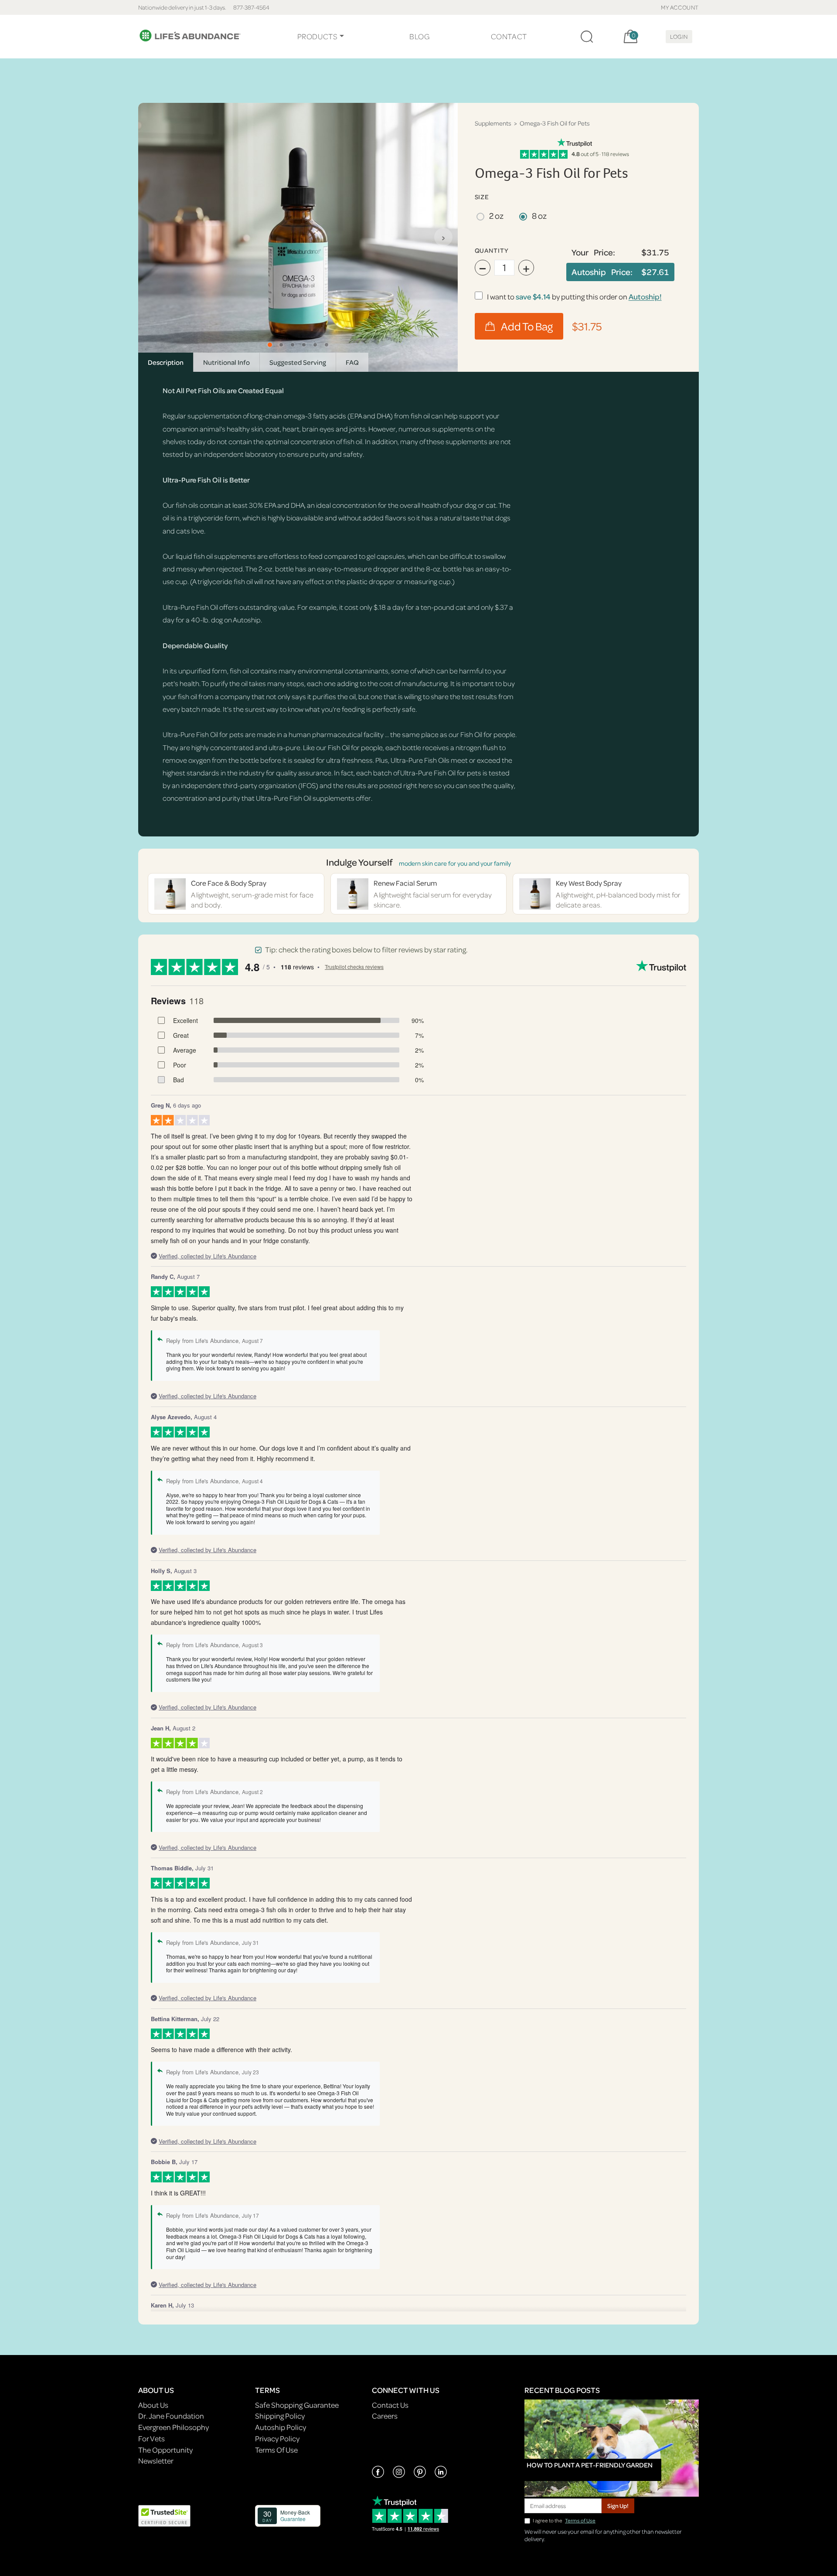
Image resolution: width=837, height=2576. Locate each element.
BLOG (419, 36)
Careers (385, 2416)
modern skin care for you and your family (455, 863)
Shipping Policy (280, 2416)
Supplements (493, 123)
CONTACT (509, 36)
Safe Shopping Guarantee (297, 2405)
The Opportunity (165, 2450)
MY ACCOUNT (680, 7)
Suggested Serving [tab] (298, 362)
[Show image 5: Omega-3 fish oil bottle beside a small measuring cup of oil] (315, 345)
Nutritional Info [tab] (226, 362)
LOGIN (679, 36)
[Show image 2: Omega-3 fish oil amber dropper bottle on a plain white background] (281, 345)
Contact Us (390, 2405)
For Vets (151, 2438)
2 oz (496, 216)
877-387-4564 (251, 7)
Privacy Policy (277, 2438)
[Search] (587, 37)
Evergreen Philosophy (174, 2427)
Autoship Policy (281, 2427)
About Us (153, 2405)
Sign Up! (618, 2506)
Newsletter (156, 2461)
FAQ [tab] (352, 362)
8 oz (539, 216)
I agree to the (564, 2520)
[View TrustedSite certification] (164, 2515)
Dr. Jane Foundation (171, 2416)
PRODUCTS (318, 36)
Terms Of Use (276, 2450)
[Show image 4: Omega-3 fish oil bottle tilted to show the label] (304, 345)
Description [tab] (166, 362)
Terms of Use (580, 2520)
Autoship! (645, 297)
